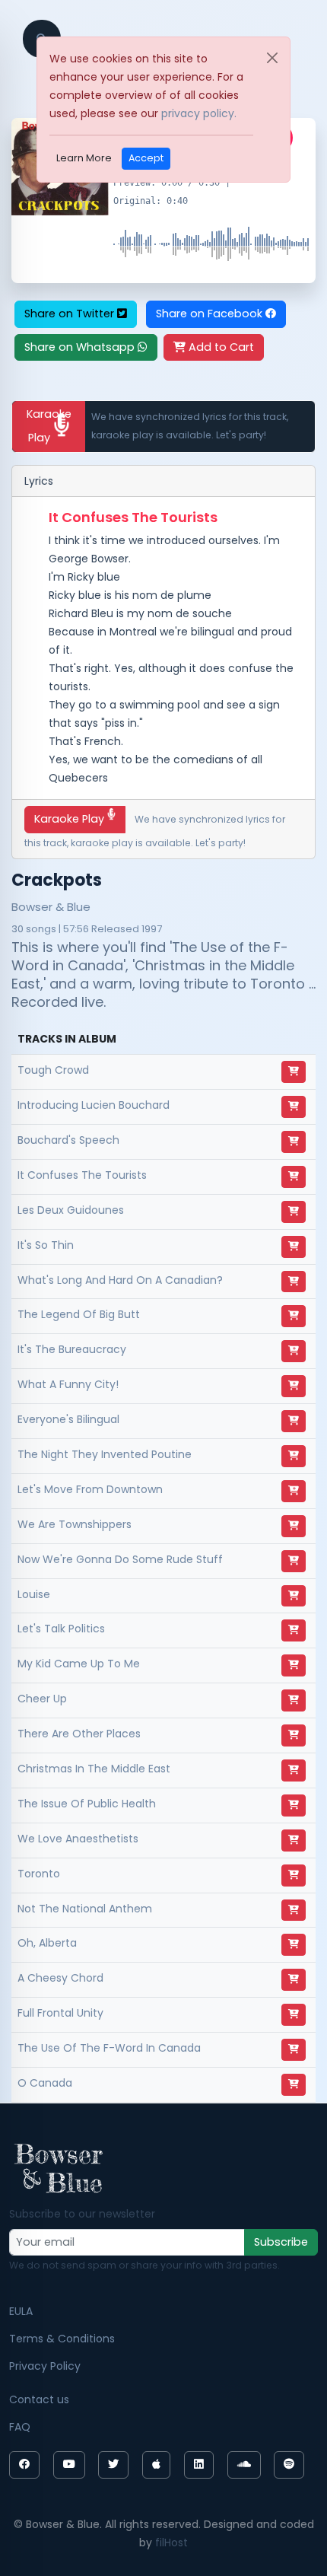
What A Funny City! (68, 1384)
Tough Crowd (53, 1070)
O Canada (45, 2083)
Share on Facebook (211, 314)
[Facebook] (24, 2465)
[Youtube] (69, 2465)
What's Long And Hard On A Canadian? (120, 1280)
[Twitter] (113, 2465)
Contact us (39, 2399)
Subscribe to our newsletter (82, 2214)
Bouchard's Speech (68, 1140)
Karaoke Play (49, 426)
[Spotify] (289, 2465)
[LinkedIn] (199, 2465)
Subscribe (281, 2242)
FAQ (20, 2427)
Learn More (84, 158)
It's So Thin (46, 1245)
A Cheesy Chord (60, 1978)
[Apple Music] (156, 2465)
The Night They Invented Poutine (105, 1454)
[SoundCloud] (244, 2465)
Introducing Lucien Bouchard (94, 1105)
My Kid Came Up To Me (79, 1664)
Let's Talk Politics (61, 1629)
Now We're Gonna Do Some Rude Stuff (120, 1559)
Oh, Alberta (47, 1943)
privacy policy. (199, 113)
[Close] (272, 58)
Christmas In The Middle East (94, 1769)
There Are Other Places (79, 1734)
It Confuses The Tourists (82, 1175)
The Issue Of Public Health (87, 1804)
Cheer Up (42, 1699)
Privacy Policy (45, 2366)
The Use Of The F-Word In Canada (109, 2048)
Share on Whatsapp (81, 347)
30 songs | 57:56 (50, 929)
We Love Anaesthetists (78, 1839)
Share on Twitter (71, 314)
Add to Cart (220, 347)
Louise (34, 1594)
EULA (21, 2311)
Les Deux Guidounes (71, 1210)
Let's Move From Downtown (90, 1489)
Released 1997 (127, 929)
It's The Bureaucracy (72, 1349)
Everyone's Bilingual (68, 1419)
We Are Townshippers (75, 1524)
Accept (146, 158)
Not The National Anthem (85, 1909)
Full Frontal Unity (60, 2013)
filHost (171, 2543)
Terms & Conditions (62, 2339)
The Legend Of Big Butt (79, 1314)
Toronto (39, 1874)
